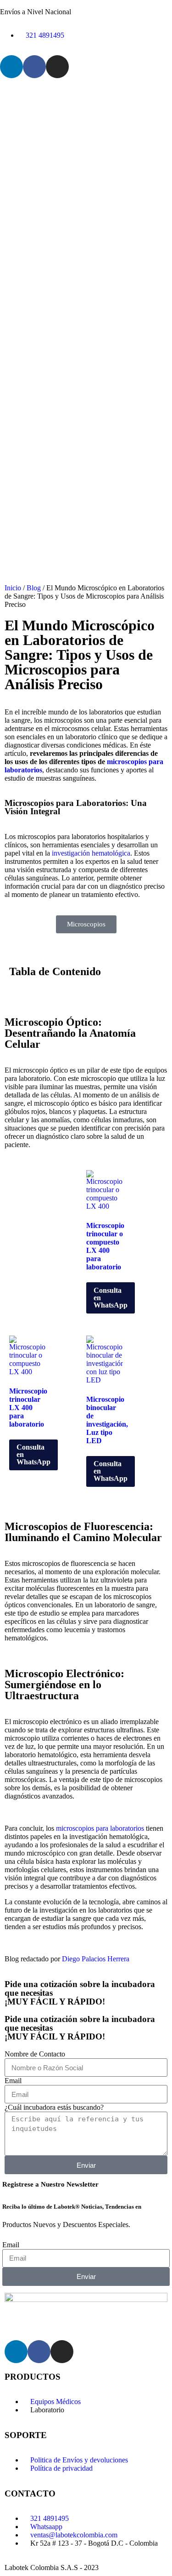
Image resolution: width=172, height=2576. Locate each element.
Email (13, 2081)
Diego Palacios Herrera (96, 1959)
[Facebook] (34, 67)
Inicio (13, 588)
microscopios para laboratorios (100, 1828)
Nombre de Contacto (35, 2054)
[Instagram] (57, 67)
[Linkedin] (11, 67)
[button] (86, 991)
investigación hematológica (91, 853)
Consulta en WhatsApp (111, 1298)
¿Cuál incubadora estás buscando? (54, 2107)
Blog (34, 588)
